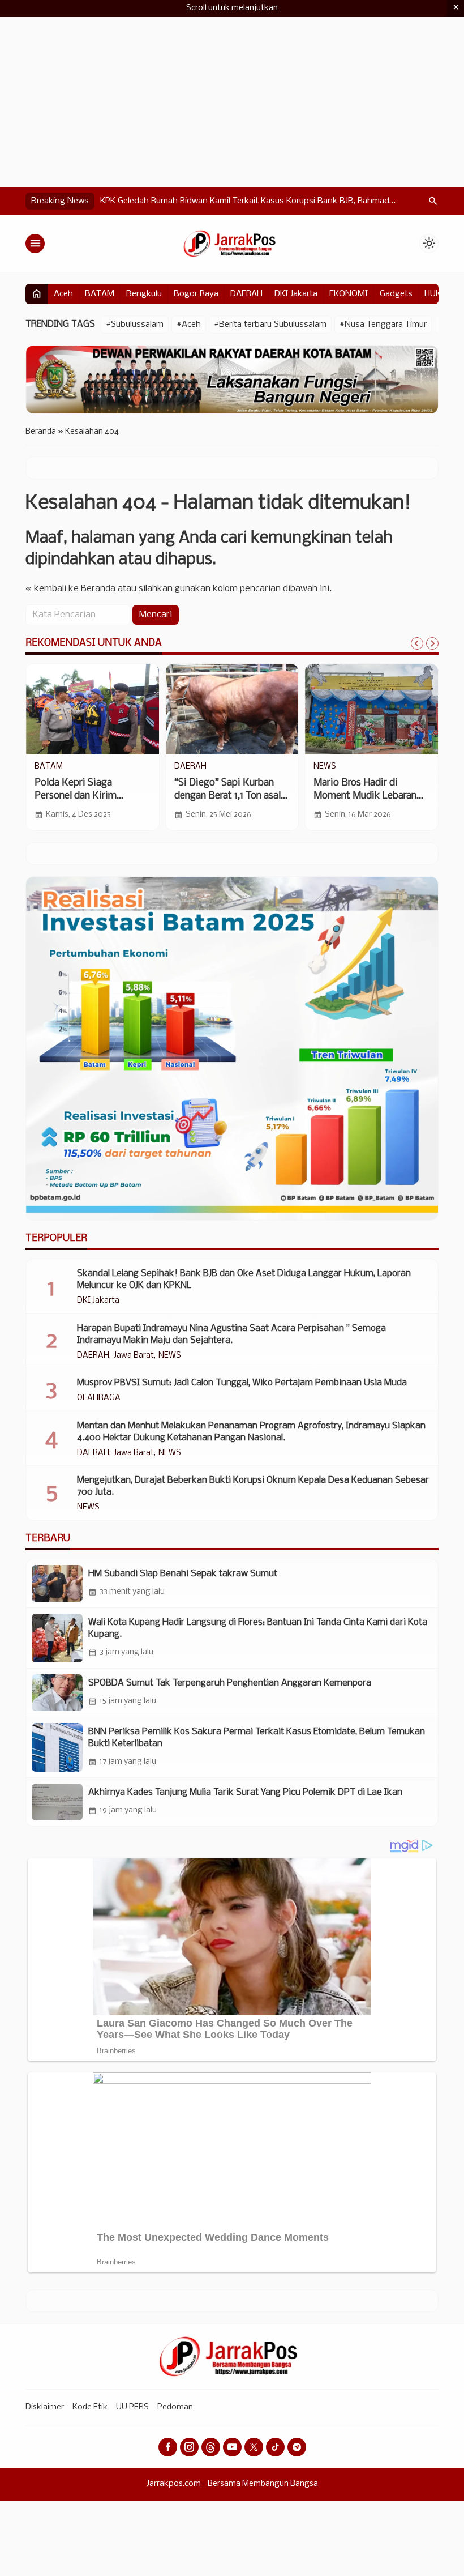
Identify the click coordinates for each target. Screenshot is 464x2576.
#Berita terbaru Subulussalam (270, 325)
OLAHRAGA (99, 1398)
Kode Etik (90, 2407)
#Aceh (189, 325)
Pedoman (175, 2407)
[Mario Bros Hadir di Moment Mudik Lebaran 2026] (371, 709)
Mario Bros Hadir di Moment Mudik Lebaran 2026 (365, 796)
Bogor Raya (196, 294)
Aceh (63, 294)
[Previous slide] (417, 643)
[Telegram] (297, 2447)
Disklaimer (45, 2407)
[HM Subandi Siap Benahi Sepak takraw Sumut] (57, 1583)
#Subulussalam (135, 325)
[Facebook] (168, 2447)
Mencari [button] (156, 615)
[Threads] (211, 2447)
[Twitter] (254, 2447)
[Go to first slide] (432, 643)
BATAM (100, 294)
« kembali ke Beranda (70, 589)
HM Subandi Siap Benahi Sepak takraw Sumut (183, 1574)
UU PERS (132, 2407)
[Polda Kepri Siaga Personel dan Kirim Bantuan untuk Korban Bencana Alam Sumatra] (93, 709)
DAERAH (246, 294)
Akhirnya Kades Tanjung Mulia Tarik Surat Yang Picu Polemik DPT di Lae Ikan (245, 1792)
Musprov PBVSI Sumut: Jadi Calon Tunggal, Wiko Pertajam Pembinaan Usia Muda (242, 1383)
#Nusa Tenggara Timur (383, 325)
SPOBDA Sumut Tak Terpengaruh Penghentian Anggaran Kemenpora (230, 1683)
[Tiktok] (275, 2447)
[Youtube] (232, 2447)
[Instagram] (189, 2447)
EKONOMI (349, 294)
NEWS (325, 767)
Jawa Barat (134, 1356)
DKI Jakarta (296, 294)
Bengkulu (144, 294)
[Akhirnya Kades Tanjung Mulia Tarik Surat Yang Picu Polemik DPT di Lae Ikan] (57, 1802)
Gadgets (396, 294)
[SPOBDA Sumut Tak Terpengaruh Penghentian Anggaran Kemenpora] (57, 1693)
